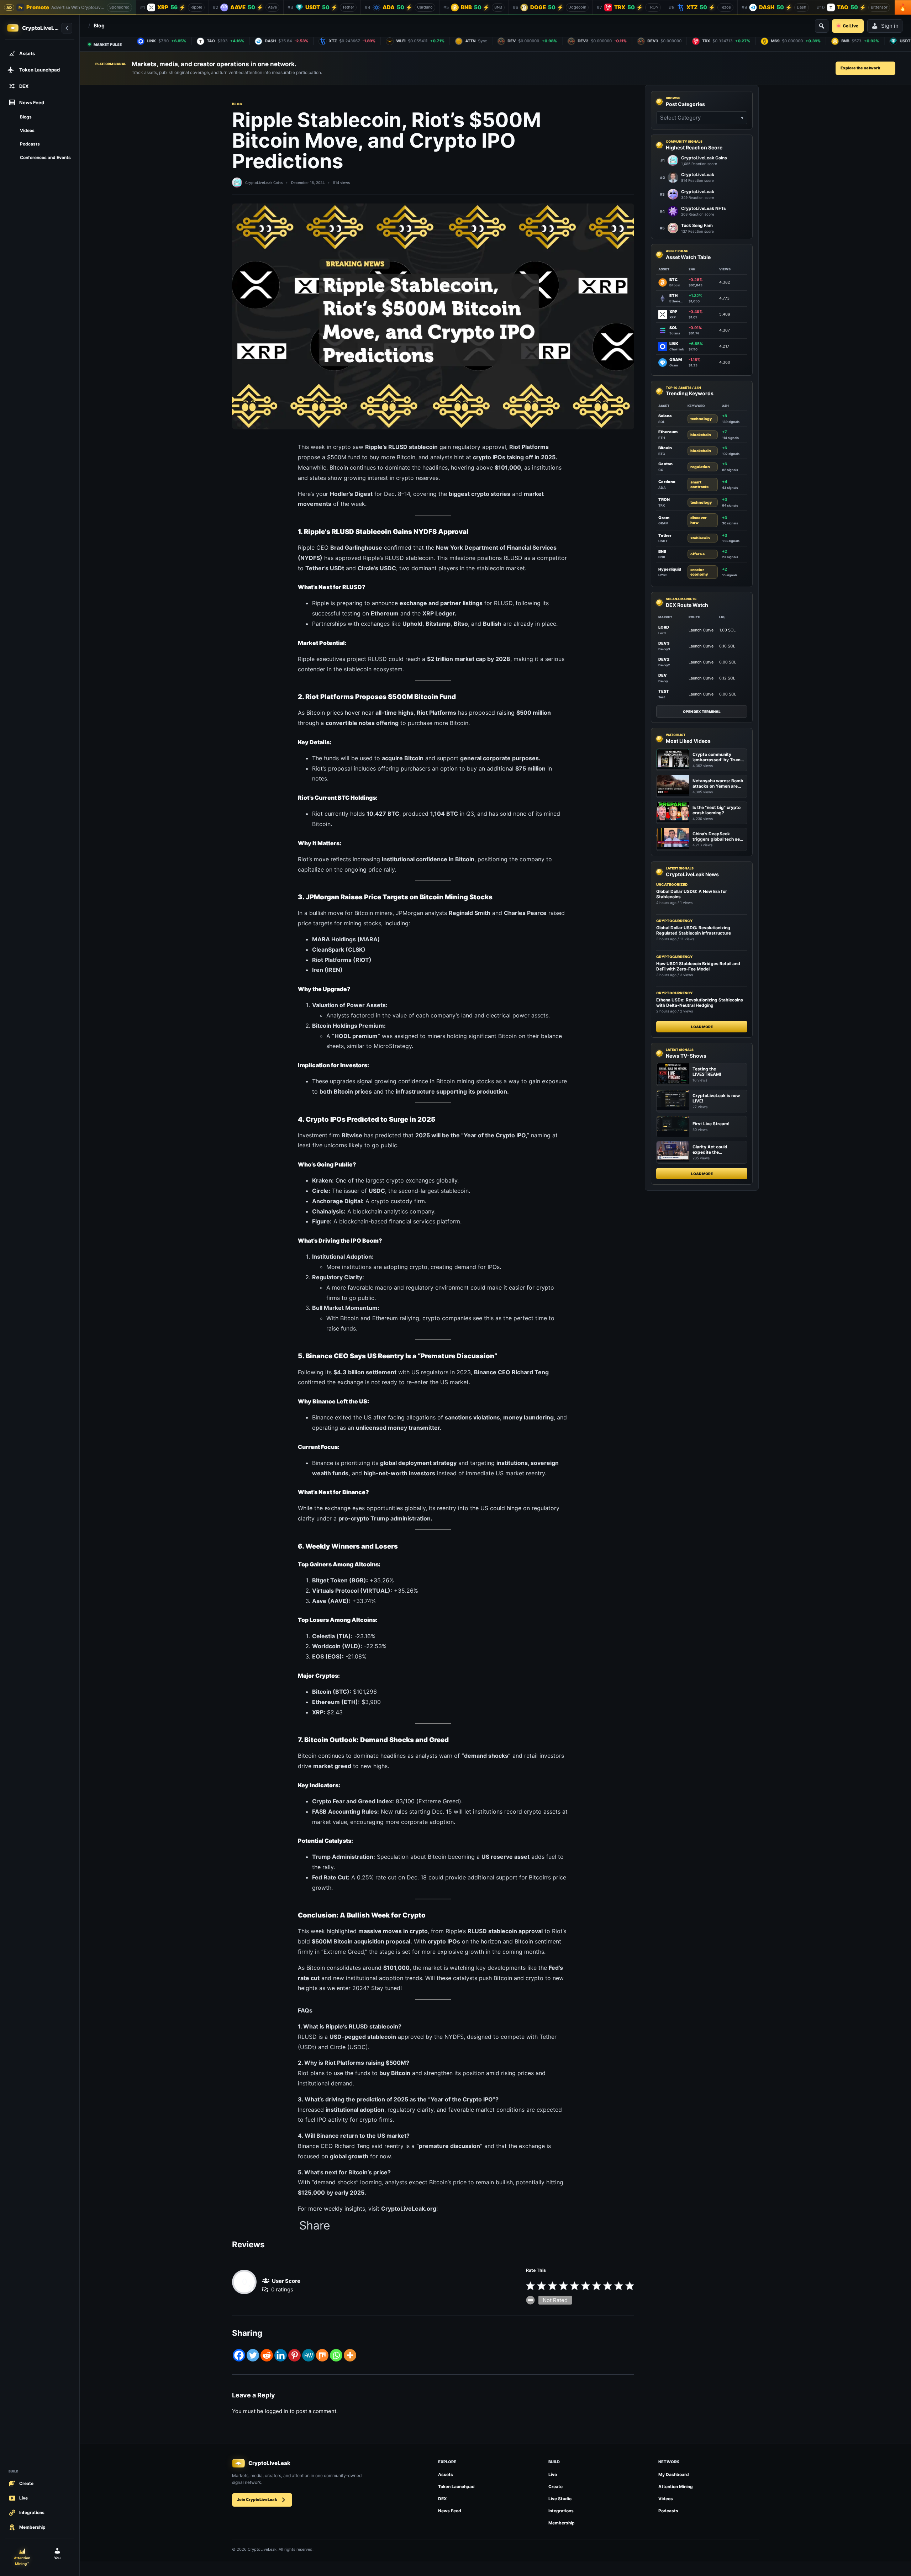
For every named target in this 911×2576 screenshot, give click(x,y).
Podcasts (668, 2511)
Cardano (667, 482)
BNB (662, 551)
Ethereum (668, 432)
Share (315, 2226)
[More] (350, 2355)
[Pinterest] (294, 2355)
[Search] (822, 26)
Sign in (890, 26)
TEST (664, 691)
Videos (666, 2499)
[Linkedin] (281, 2355)
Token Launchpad (456, 2487)
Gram (664, 518)
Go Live (851, 26)
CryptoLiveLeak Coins (264, 183)
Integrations (561, 2511)
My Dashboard (674, 2474)
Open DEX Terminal (702, 712)
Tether (665, 535)
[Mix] (322, 2355)
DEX (443, 2499)
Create (555, 2487)
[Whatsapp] (336, 2355)
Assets (446, 2474)
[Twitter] (253, 2355)
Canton (665, 464)
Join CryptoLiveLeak (257, 2500)
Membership (562, 2523)
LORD (664, 627)
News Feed (450, 2511)
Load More (702, 1027)
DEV (663, 675)
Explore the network (860, 68)
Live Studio (560, 2499)
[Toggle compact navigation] (67, 28)
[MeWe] (308, 2355)
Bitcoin (665, 448)
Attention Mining (676, 2487)
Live (553, 2474)
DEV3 (664, 643)
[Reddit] (267, 2355)
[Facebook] (239, 2355)
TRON (664, 499)
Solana (665, 416)
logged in (277, 2411)
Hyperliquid (670, 569)
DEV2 (664, 659)
